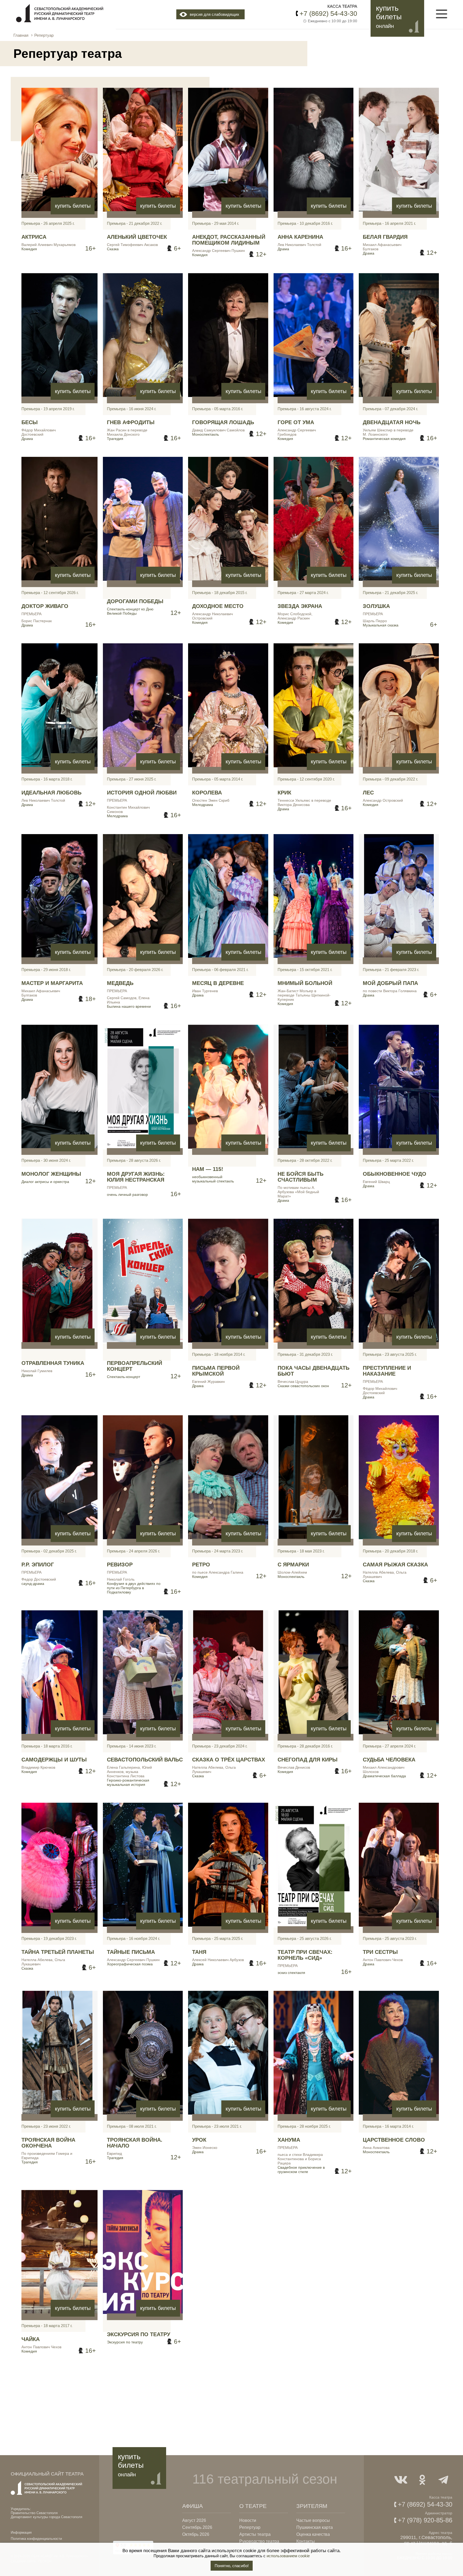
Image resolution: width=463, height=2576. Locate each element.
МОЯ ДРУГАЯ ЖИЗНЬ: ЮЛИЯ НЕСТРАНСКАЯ (136, 1177)
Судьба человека (389, 1760)
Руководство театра (259, 2541)
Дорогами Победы (135, 601)
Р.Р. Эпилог (38, 1565)
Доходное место (218, 606)
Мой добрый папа (390, 983)
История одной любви (142, 793)
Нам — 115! (208, 1169)
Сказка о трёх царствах (229, 1760)
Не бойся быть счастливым (300, 1177)
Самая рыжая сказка (395, 1565)
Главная (21, 35)
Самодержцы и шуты (54, 1760)
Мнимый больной (305, 983)
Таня (199, 1952)
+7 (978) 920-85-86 (425, 2520)
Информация (21, 2532)
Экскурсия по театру (139, 2334)
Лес (368, 793)
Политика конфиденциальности (36, 2539)
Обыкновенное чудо (395, 1174)
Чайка (31, 2339)
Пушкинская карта (315, 2527)
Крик (284, 793)
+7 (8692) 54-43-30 (328, 13)
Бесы (30, 422)
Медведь (120, 983)
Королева (207, 793)
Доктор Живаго (45, 606)
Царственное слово (394, 2140)
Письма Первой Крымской (216, 1371)
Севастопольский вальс (145, 1760)
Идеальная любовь (51, 793)
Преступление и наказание (387, 1371)
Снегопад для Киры (308, 1760)
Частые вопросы (313, 2520)
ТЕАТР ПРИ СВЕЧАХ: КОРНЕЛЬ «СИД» (305, 1955)
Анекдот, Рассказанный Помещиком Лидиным (229, 240)
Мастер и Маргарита (52, 983)
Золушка (376, 606)
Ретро (201, 1565)
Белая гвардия (385, 237)
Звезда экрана (300, 606)
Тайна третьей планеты (58, 1952)
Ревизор (120, 1565)
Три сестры (380, 1952)
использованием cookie (288, 2556)
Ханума (289, 2140)
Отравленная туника (53, 1363)
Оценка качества (313, 2534)
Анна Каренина (300, 237)
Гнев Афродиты (131, 422)
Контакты (306, 2541)
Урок (199, 2140)
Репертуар (250, 2527)
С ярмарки (293, 1565)
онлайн (385, 26)
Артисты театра (255, 2534)
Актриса (34, 237)
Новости (248, 2520)
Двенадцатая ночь (392, 422)
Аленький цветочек (137, 237)
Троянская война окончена (48, 2143)
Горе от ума (296, 422)
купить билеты (73, 206)
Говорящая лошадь (223, 422)
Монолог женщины (51, 1174)
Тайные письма (131, 1952)
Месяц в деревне (218, 983)
